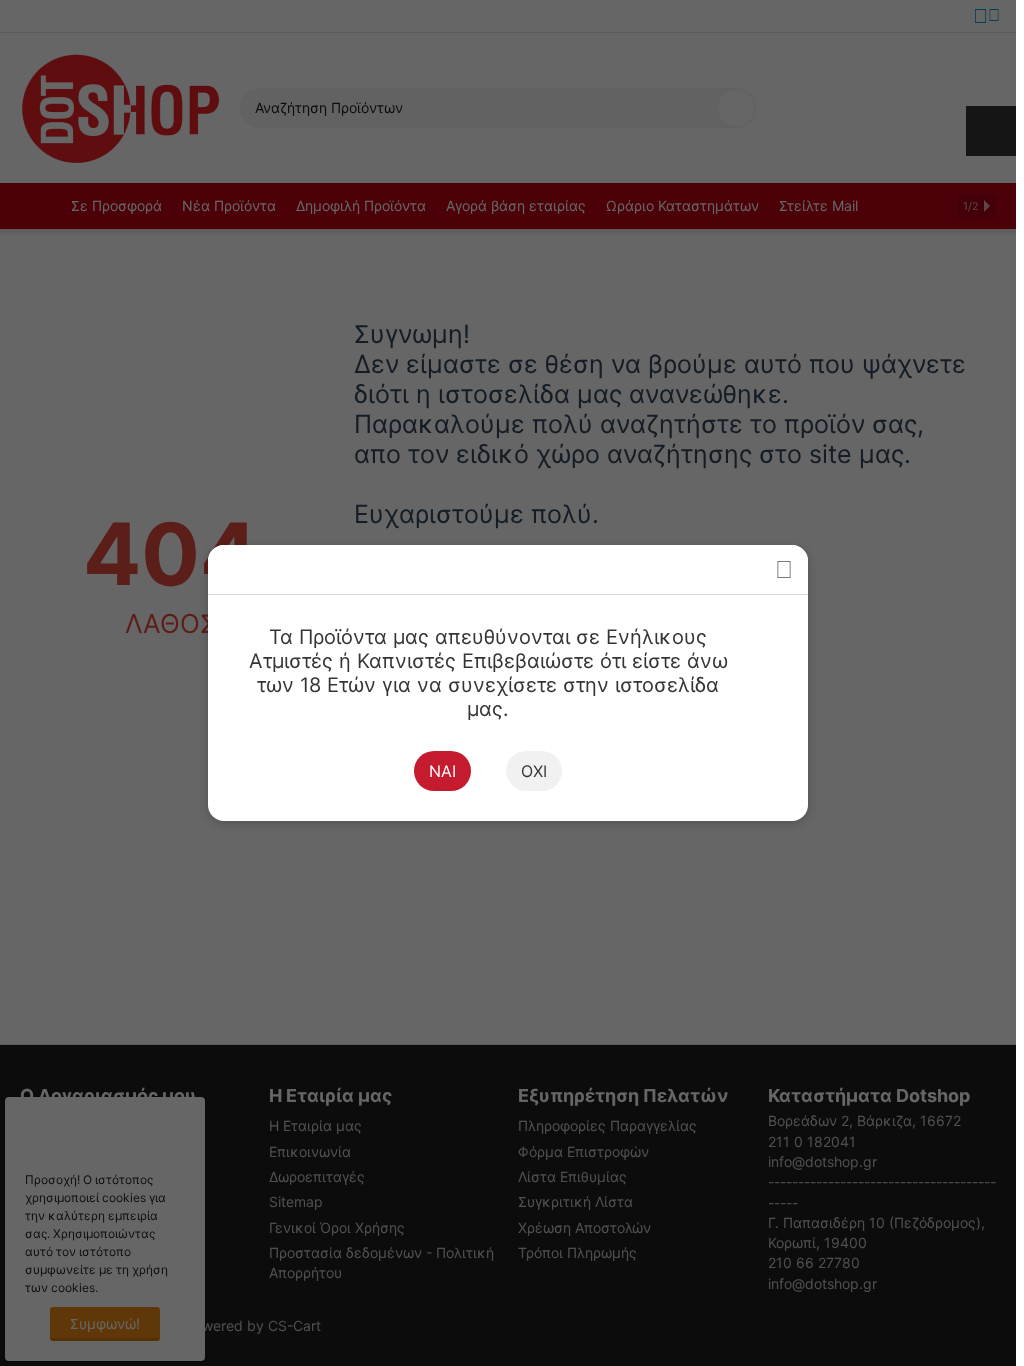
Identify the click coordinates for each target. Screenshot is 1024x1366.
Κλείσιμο (783, 569)
